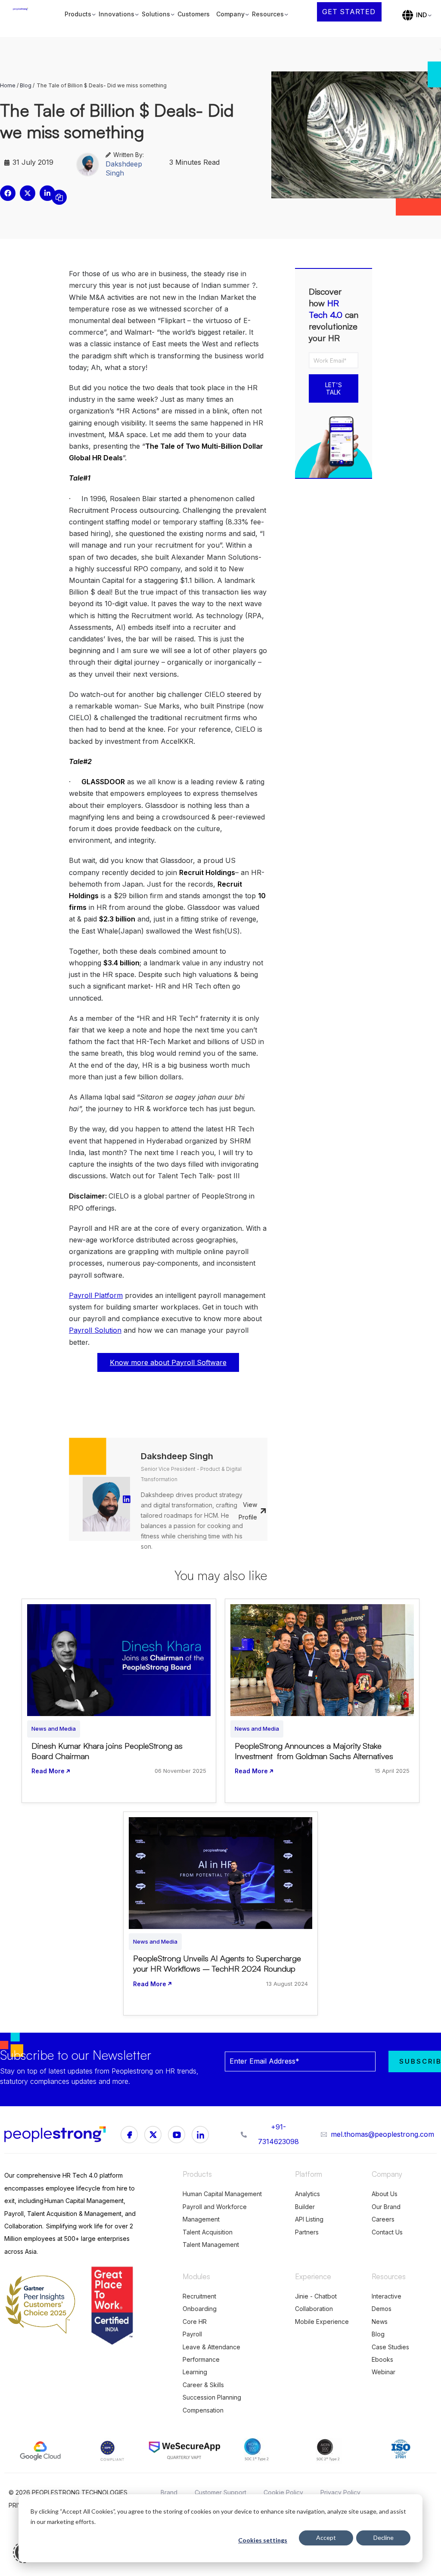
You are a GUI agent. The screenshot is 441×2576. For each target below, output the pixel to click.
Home (8, 85)
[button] (8, 193)
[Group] (153, 2135)
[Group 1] (129, 2135)
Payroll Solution (95, 1330)
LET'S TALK (334, 388)
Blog (26, 85)
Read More (48, 1771)
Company (230, 14)
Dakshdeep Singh (124, 168)
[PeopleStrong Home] (25, 15)
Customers (194, 14)
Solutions (156, 14)
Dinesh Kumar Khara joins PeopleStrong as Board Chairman (107, 1751)
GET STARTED (349, 12)
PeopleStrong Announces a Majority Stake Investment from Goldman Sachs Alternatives (315, 1751)
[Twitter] (200, 2135)
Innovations (116, 14)
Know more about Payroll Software (168, 1362)
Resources (268, 14)
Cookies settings (263, 2540)
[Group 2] (177, 2135)
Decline (384, 2537)
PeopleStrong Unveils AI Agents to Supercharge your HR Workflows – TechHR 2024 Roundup (217, 1963)
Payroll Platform (96, 1295)
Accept (326, 2537)
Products (78, 14)
